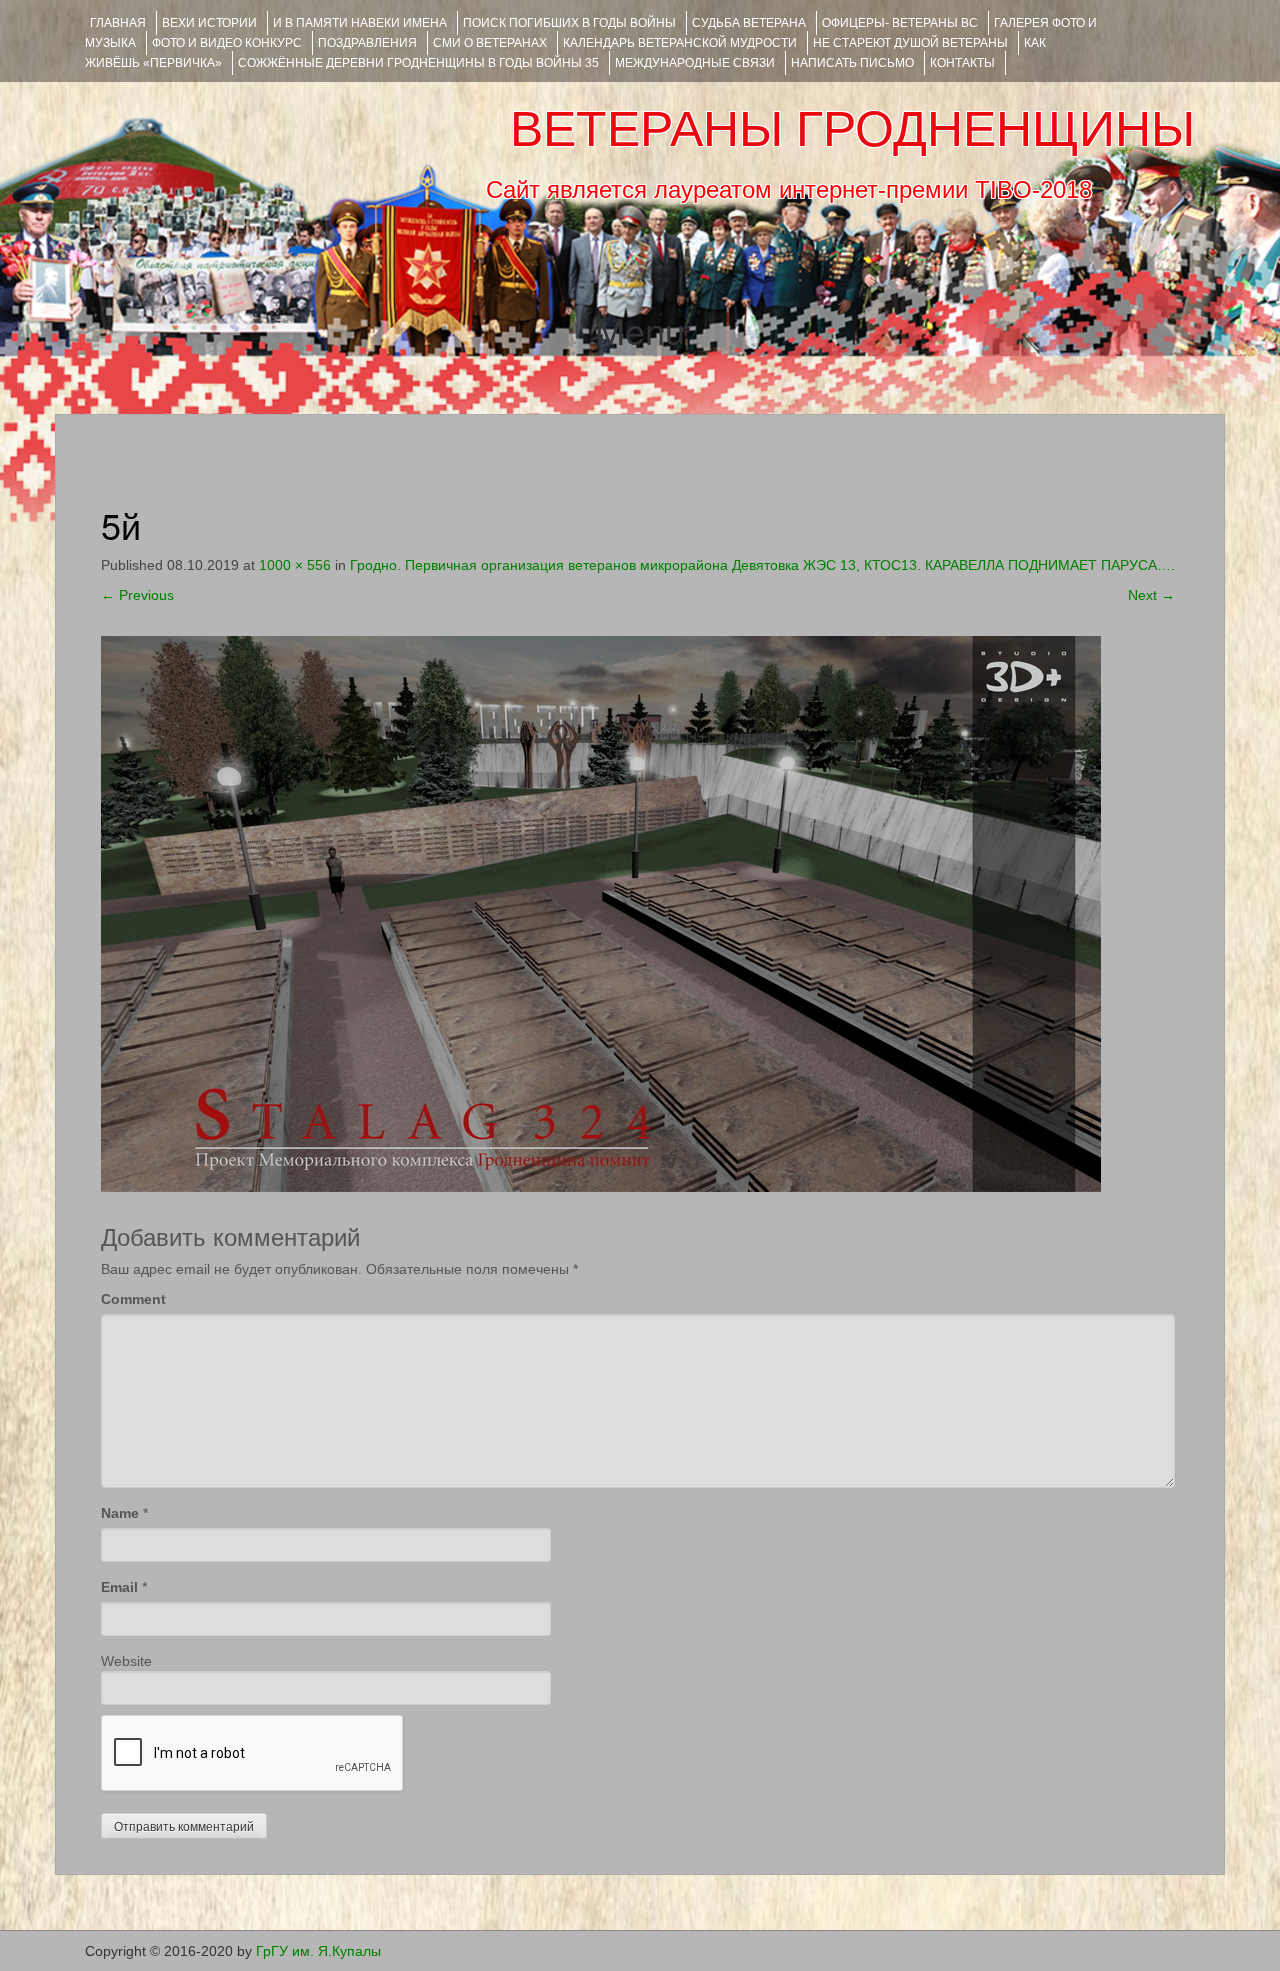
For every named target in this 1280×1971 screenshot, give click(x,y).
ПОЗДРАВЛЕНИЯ (367, 43)
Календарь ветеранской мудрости (680, 43)
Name (120, 1513)
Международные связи (695, 63)
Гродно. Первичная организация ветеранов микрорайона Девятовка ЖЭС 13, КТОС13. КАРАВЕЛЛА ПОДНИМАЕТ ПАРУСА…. (762, 565)
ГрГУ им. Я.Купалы (318, 1951)
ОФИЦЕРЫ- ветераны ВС (900, 23)
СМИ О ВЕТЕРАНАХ (490, 43)
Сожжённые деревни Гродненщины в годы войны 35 (418, 63)
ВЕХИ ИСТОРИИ (209, 23)
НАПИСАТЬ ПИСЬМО (852, 63)
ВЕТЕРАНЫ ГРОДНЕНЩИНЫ (852, 129)
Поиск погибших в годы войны (569, 23)
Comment (133, 1299)
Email (119, 1587)
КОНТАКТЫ (962, 63)
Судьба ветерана (749, 23)
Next (1151, 595)
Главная (118, 23)
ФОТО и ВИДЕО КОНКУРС (227, 43)
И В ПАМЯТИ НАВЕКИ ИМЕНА (360, 23)
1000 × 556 (295, 565)
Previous (137, 595)
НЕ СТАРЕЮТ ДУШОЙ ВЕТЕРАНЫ (910, 43)
